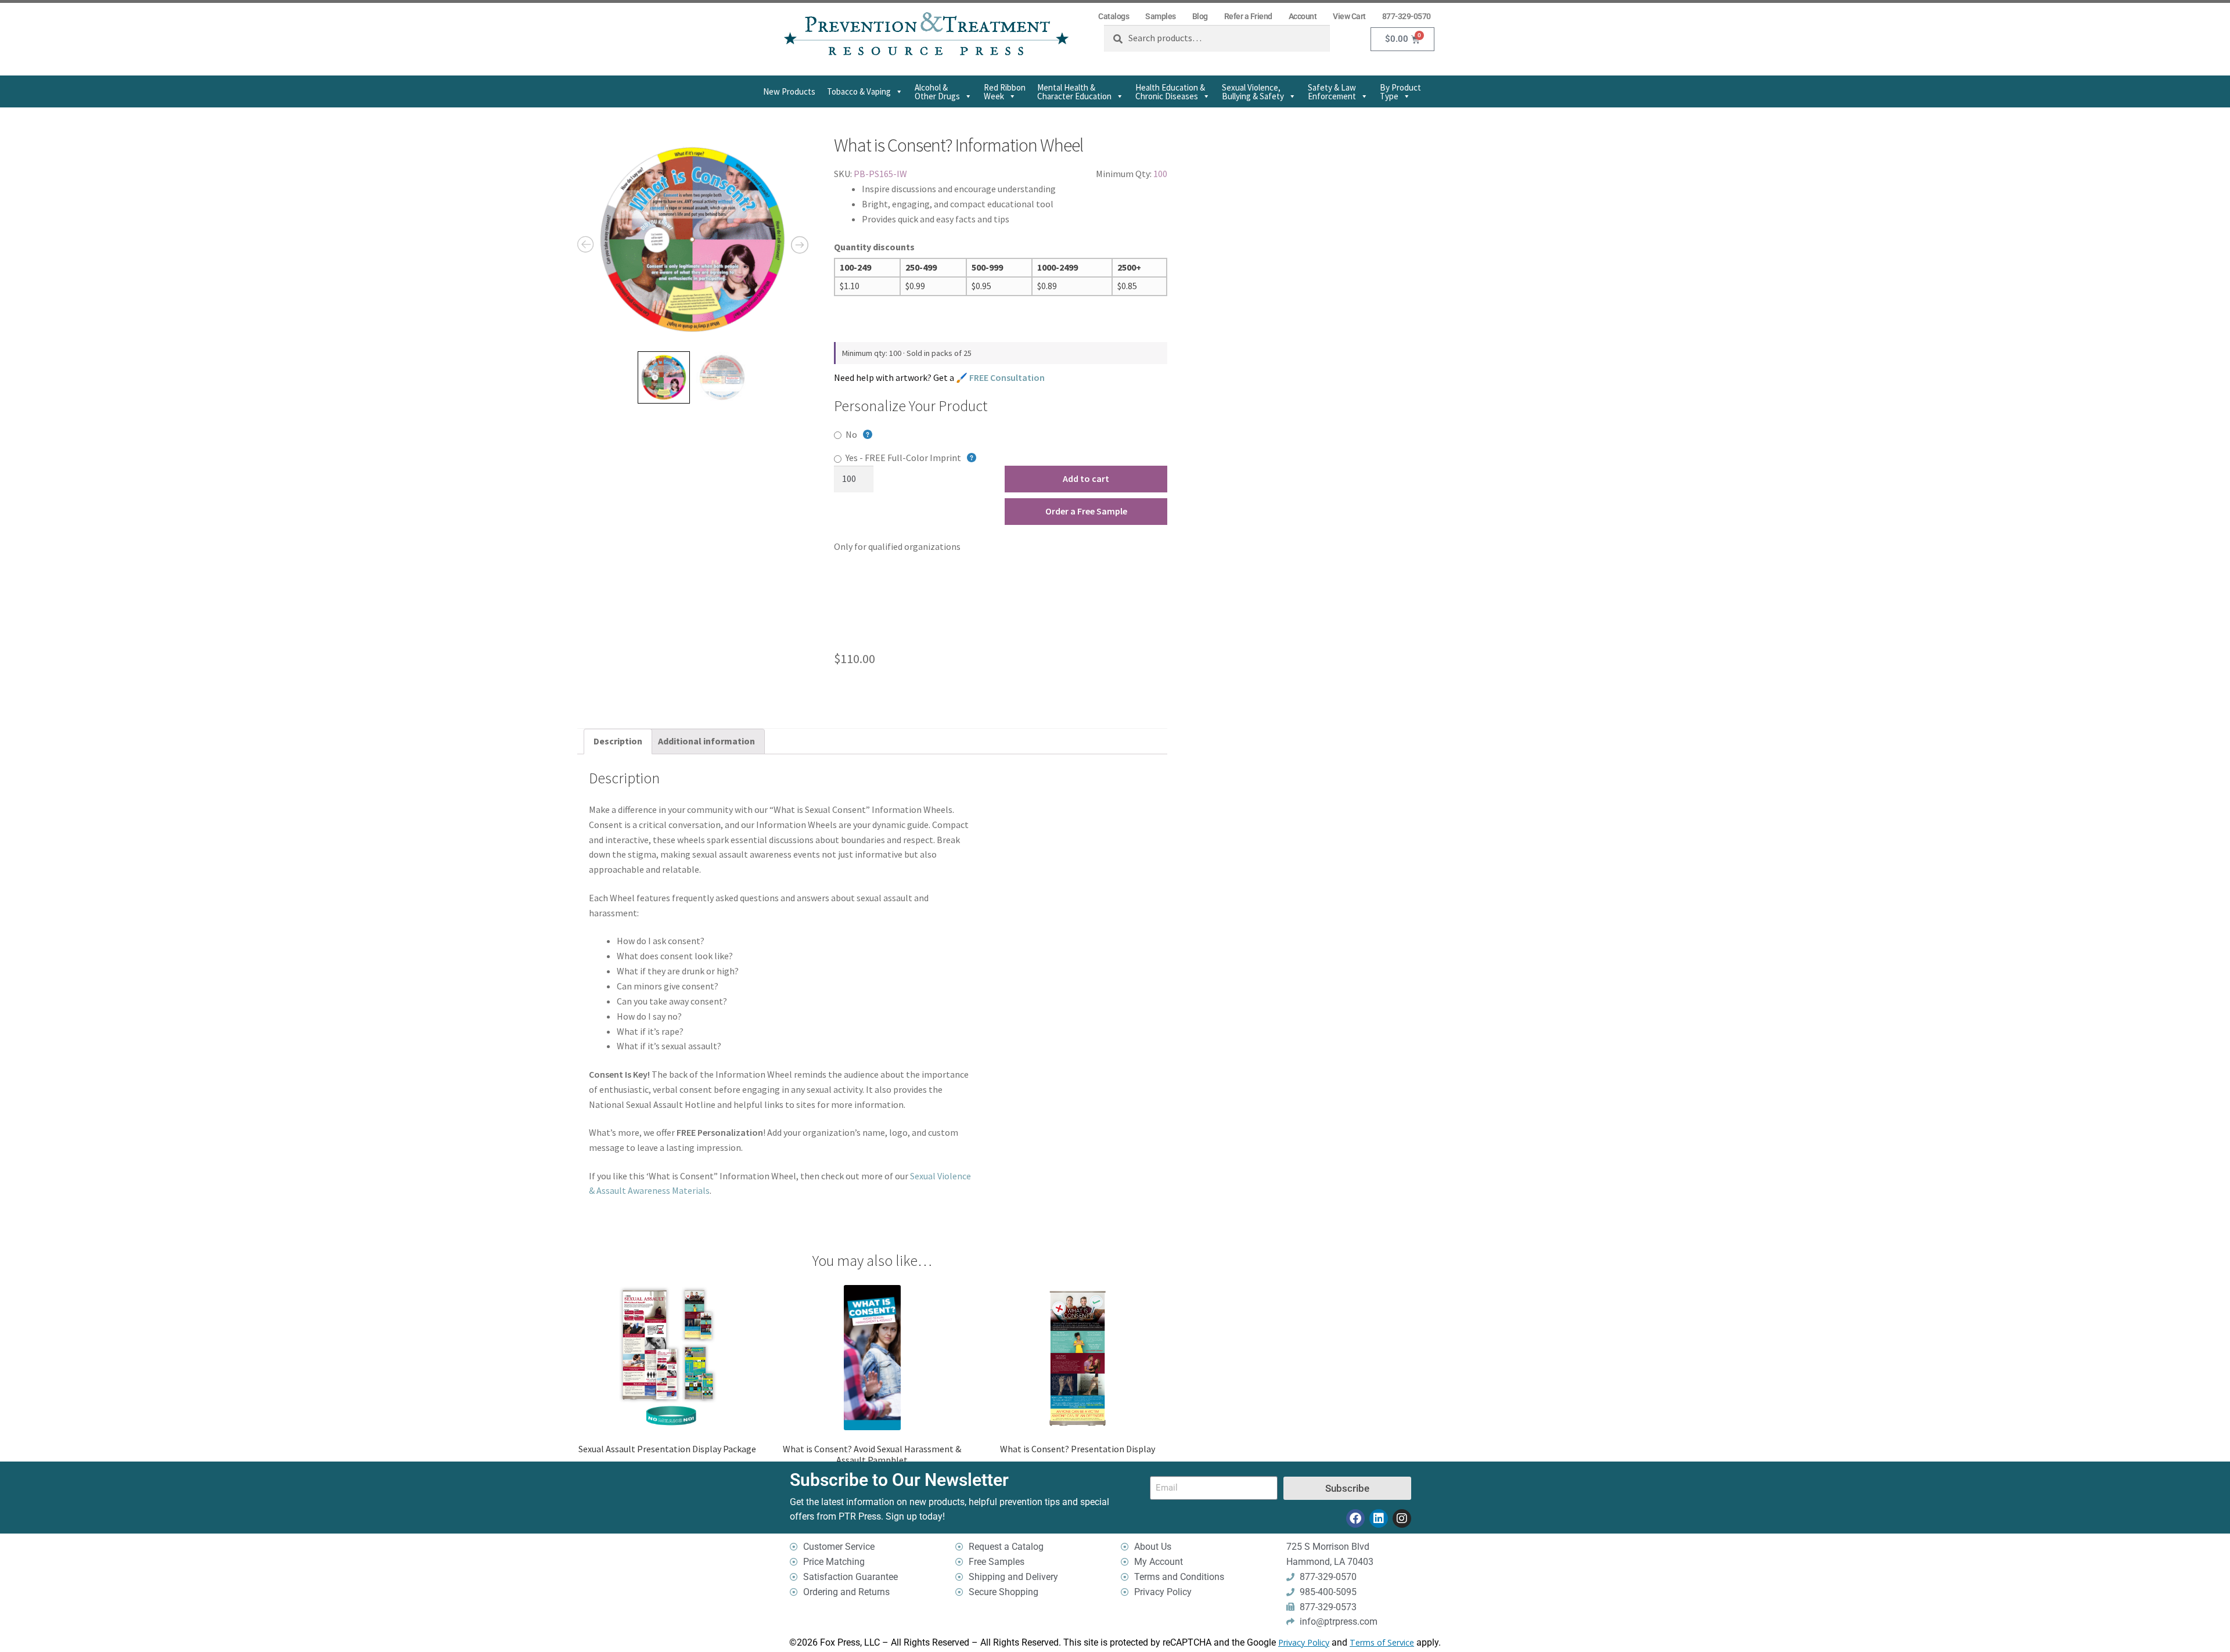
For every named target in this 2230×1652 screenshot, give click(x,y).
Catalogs (1114, 16)
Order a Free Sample (1086, 511)
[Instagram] (1402, 1518)
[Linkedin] (1379, 1518)
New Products (789, 91)
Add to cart (1086, 478)
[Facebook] (1355, 1518)
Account (1303, 16)
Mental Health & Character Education (1074, 92)
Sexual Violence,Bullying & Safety (1253, 92)
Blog (1200, 16)
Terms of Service (1382, 1642)
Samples (1161, 16)
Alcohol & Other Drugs (937, 92)
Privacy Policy (1304, 1642)
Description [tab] (618, 741)
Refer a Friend (1248, 16)
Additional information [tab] (706, 741)
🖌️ (1000, 377)
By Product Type (1400, 92)
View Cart (1349, 16)
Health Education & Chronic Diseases (1170, 92)
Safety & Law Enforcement (1332, 92)
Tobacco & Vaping (859, 91)
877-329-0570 (1407, 16)
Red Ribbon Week (1005, 92)
